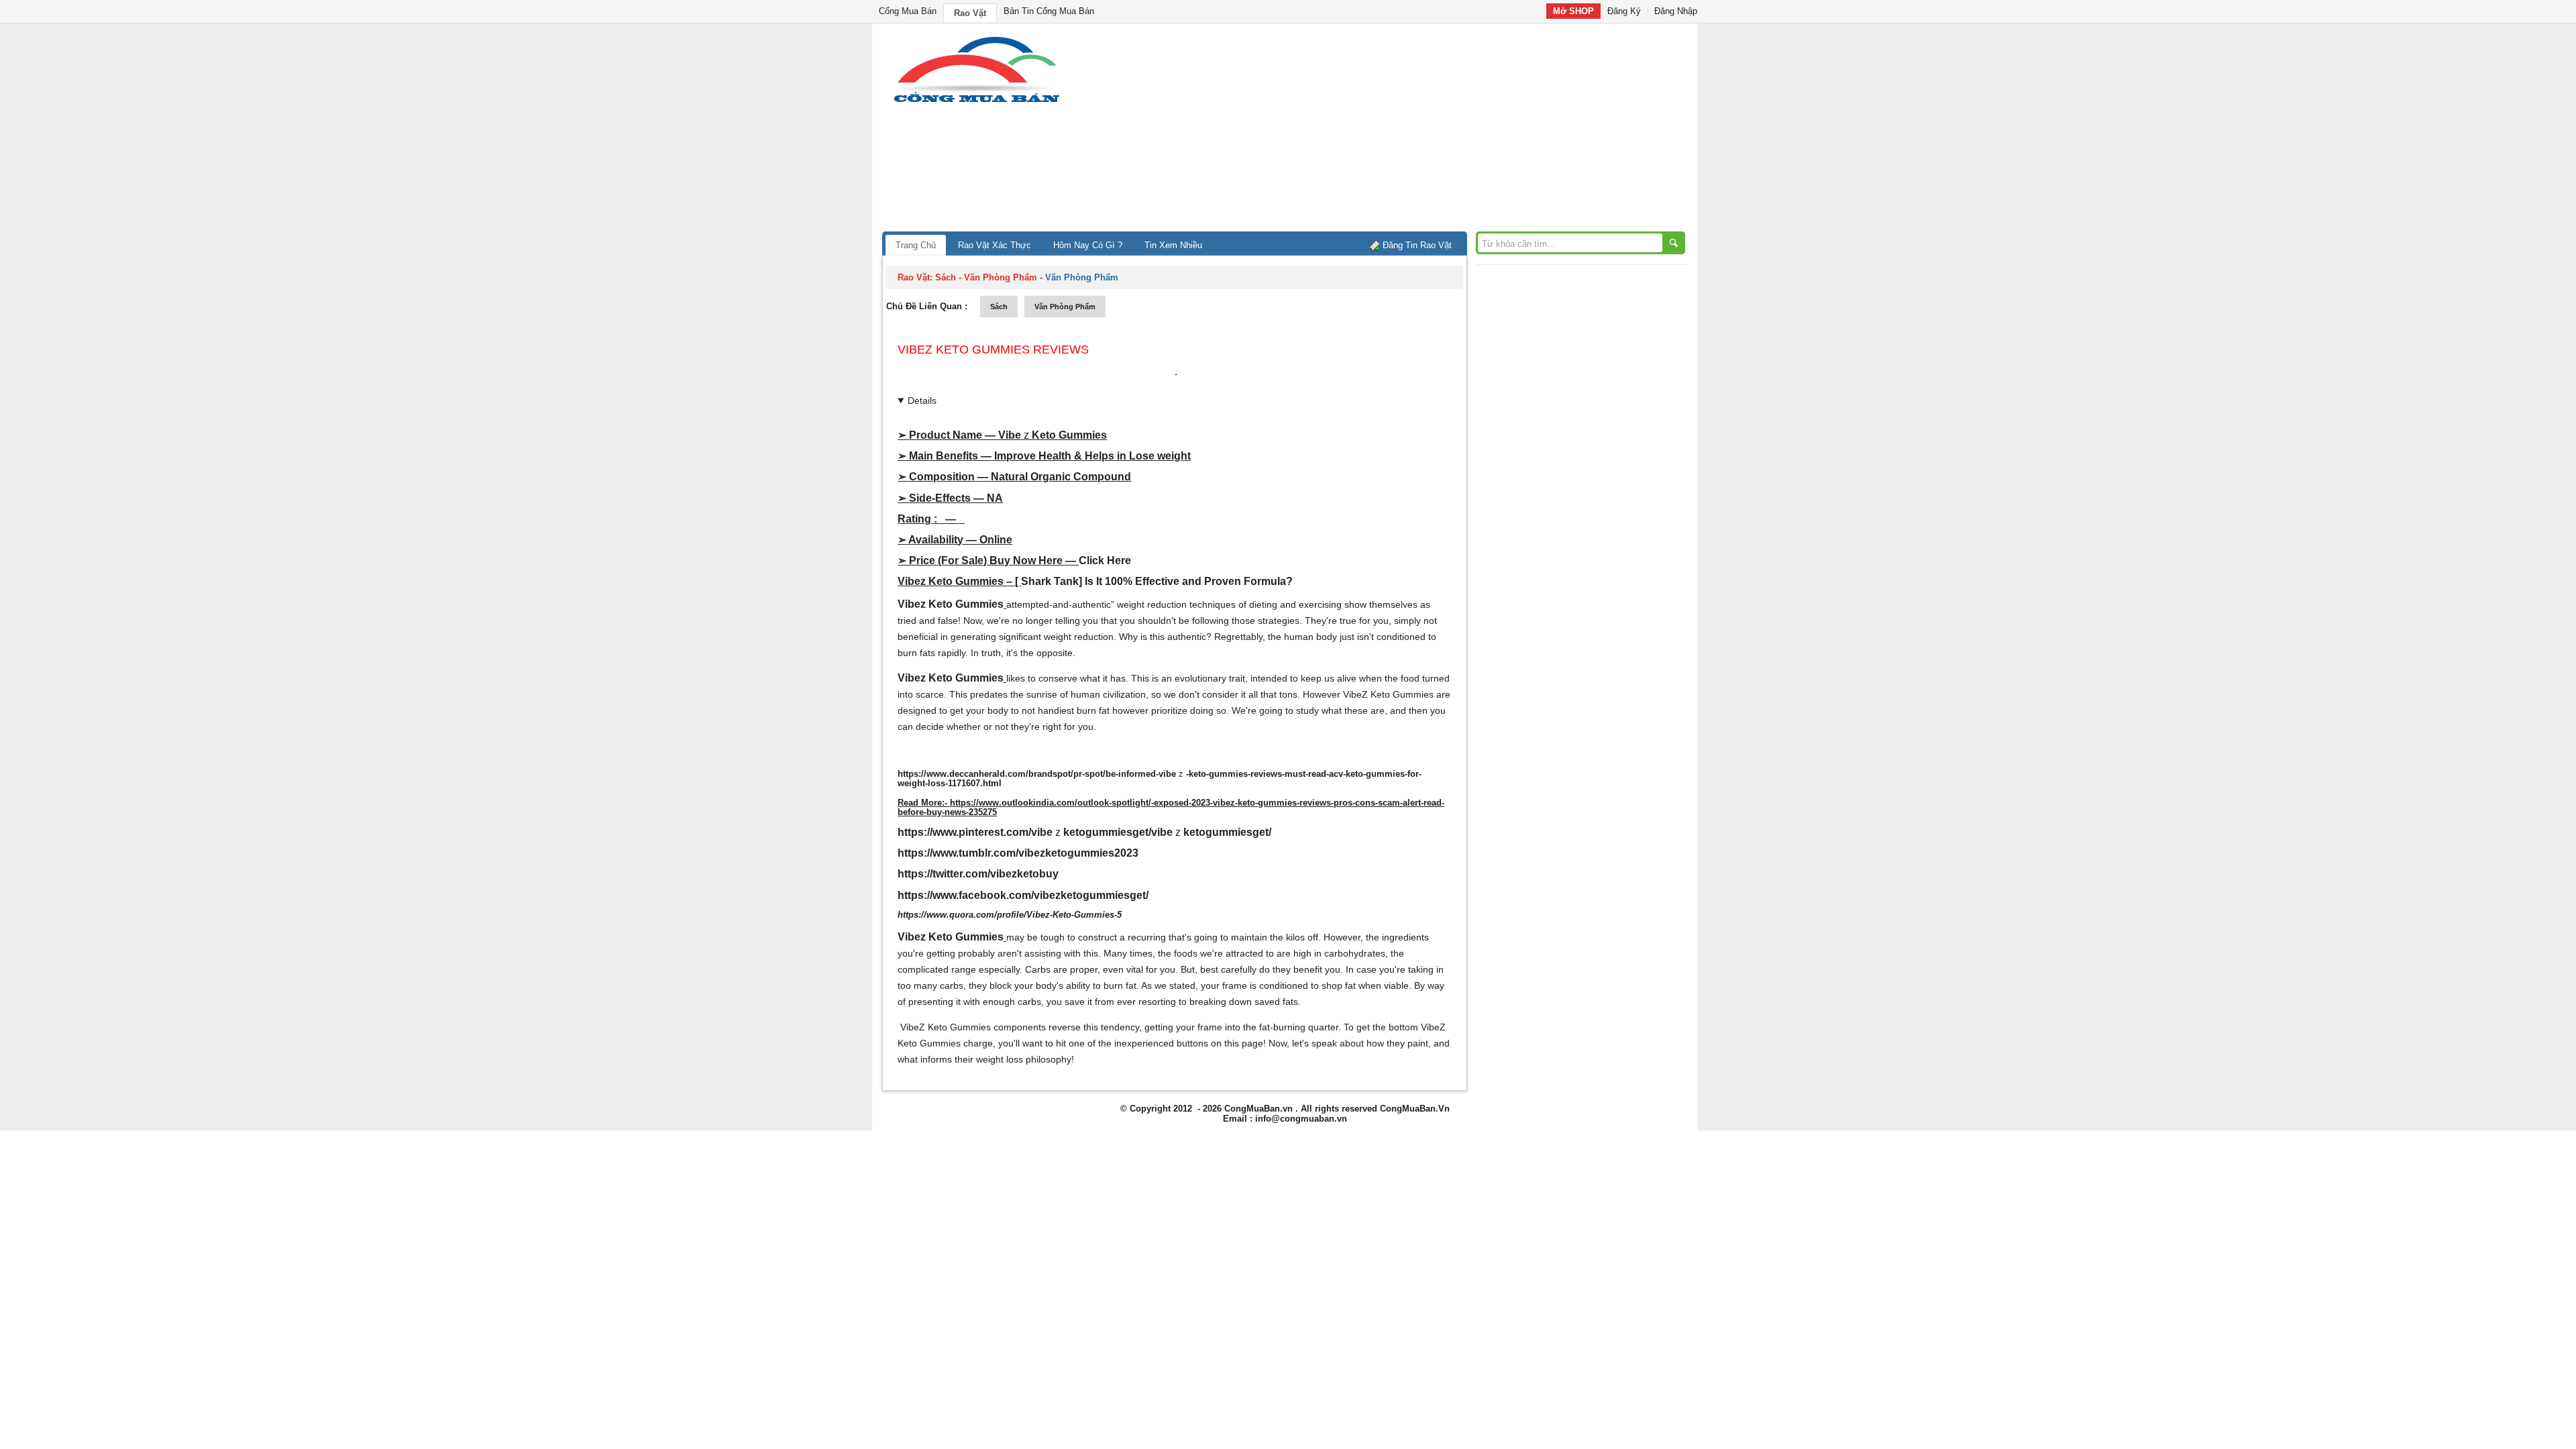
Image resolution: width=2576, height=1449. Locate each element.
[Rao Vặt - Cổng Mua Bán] (976, 102)
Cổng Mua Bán (908, 11)
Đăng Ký (1624, 11)
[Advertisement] (1402, 131)
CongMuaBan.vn (1258, 1109)
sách (999, 307)
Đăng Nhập (1676, 11)
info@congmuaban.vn (1301, 1119)
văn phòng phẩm (1065, 307)
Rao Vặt (970, 13)
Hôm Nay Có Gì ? (1088, 245)
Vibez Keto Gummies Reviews (993, 350)
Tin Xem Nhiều (1173, 245)
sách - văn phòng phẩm (986, 277)
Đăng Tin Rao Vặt (1417, 245)
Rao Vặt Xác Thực (995, 245)
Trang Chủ (916, 245)
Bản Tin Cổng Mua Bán (1049, 11)
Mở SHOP (1573, 11)
